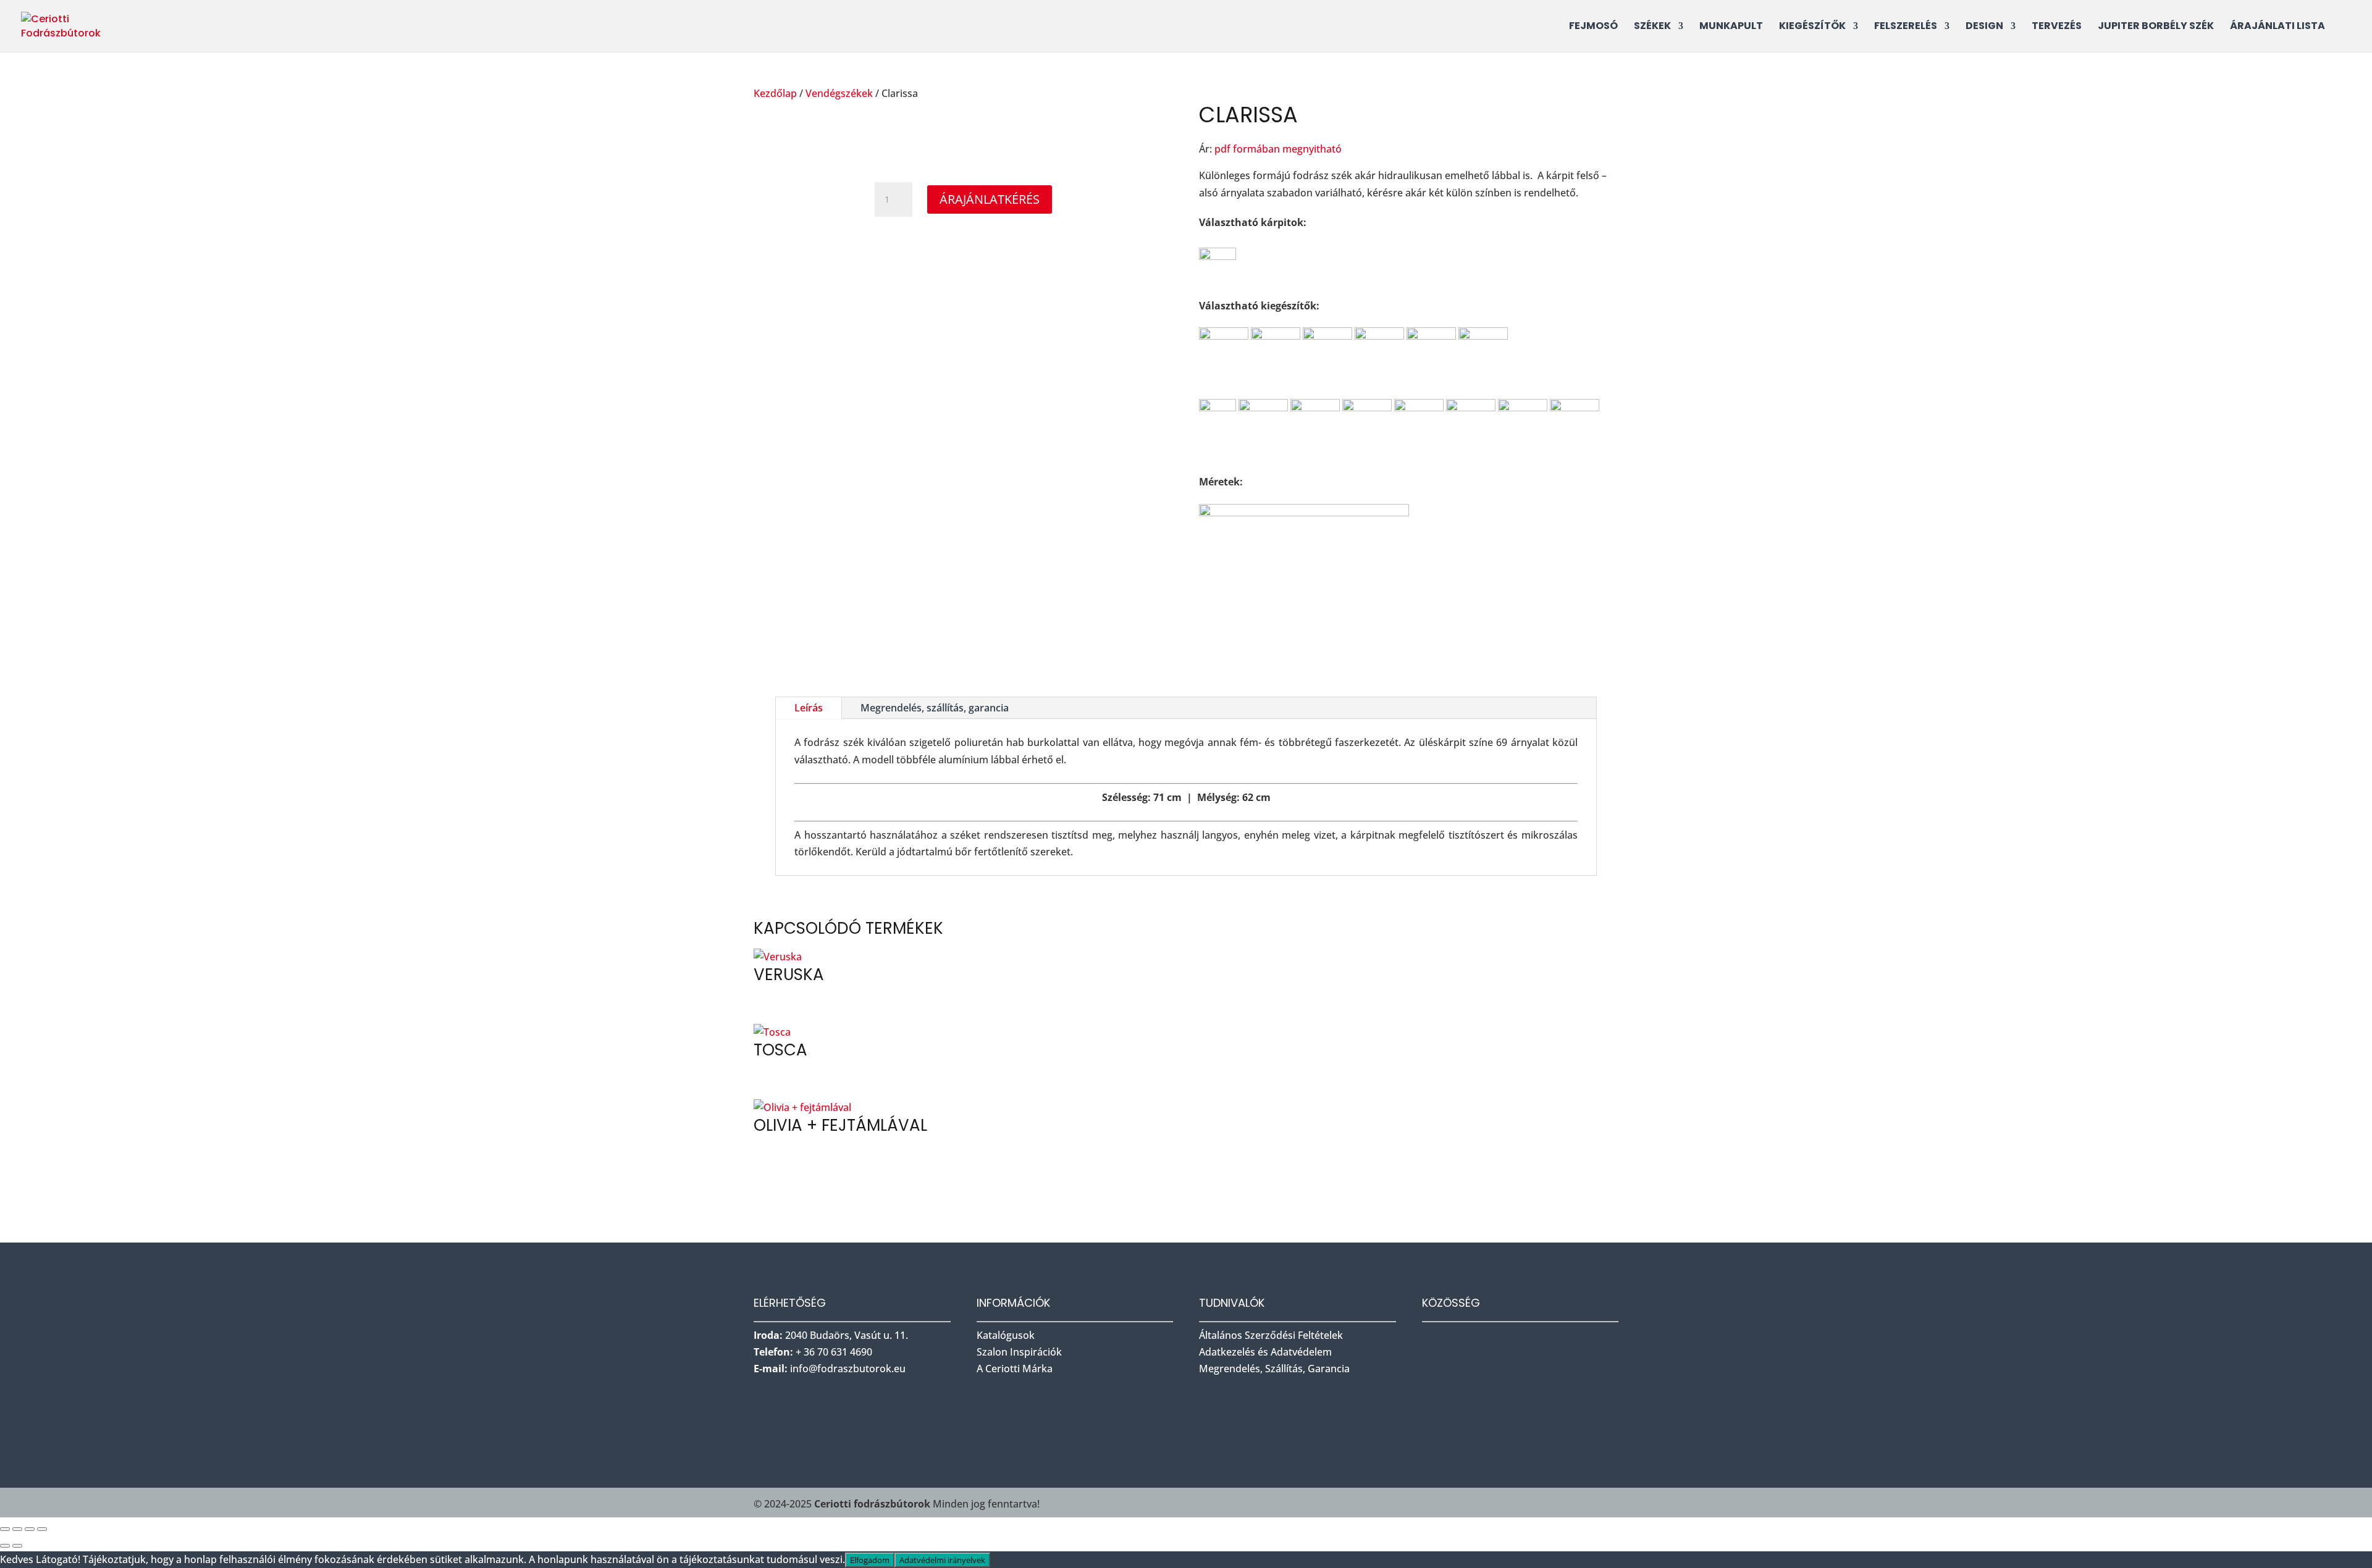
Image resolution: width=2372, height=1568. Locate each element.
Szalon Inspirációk (1020, 1352)
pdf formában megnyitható (1278, 149)
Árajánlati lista (2277, 27)
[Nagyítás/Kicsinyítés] (5, 1529)
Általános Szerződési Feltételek (1271, 1335)
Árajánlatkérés (990, 199)
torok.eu (848, 1369)
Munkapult (1731, 27)
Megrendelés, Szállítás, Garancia (1274, 1369)
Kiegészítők (1812, 27)
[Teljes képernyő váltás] (17, 1529)
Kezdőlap (775, 93)
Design (1984, 27)
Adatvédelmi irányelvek (942, 1560)
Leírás (809, 708)
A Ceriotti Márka (1015, 1369)
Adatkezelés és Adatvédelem (1265, 1352)
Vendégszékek (839, 93)
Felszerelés (1906, 27)
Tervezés (2057, 27)
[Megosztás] (30, 1529)
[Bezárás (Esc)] (42, 1529)
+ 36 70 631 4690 (834, 1352)
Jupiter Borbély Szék (2156, 27)
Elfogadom (870, 1560)
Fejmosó (1593, 27)
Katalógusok (1007, 1335)
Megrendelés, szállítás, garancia (935, 708)
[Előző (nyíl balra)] (5, 1546)
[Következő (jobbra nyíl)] (17, 1546)
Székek (1652, 27)
